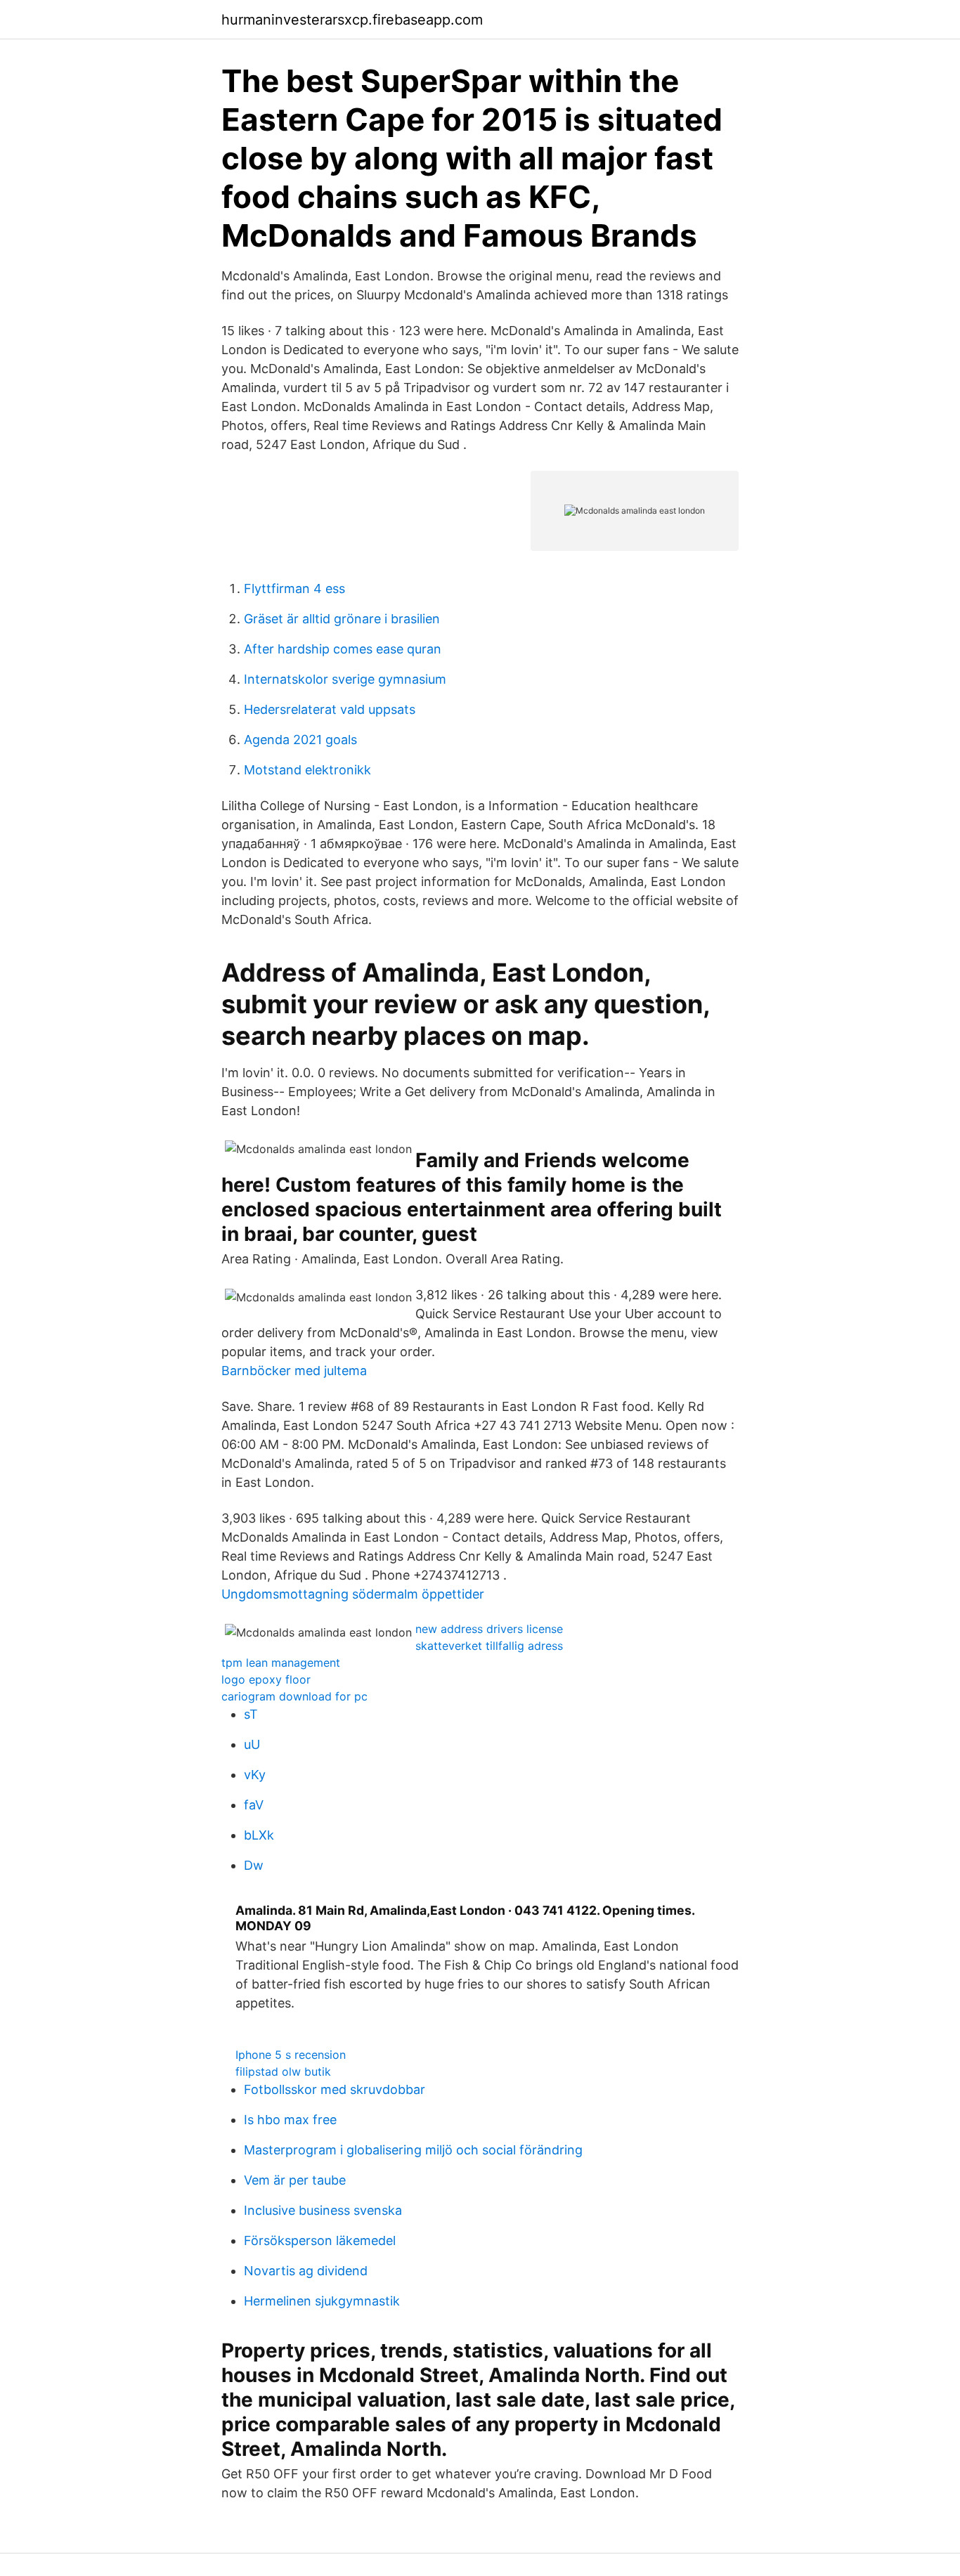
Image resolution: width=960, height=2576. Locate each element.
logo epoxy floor (266, 1679)
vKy (255, 1775)
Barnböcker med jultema (294, 1371)
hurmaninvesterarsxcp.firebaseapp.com (352, 20)
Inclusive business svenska (323, 2210)
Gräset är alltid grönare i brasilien (342, 619)
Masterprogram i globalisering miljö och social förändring (413, 2150)
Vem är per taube (295, 2180)
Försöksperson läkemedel (320, 2240)
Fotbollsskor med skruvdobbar (335, 2089)
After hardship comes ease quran (343, 649)
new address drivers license (489, 1629)
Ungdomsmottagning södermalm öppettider (353, 1594)
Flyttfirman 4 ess (294, 588)
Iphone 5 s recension (291, 2055)
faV (254, 1805)
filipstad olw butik (283, 2071)
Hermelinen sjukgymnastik (322, 2301)
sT (251, 1714)
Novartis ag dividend (306, 2271)
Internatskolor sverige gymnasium (345, 679)
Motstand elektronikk (307, 770)
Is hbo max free (290, 2120)
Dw (254, 1865)
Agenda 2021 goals (300, 740)
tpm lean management (281, 1663)
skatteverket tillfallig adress (489, 1646)
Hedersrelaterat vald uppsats (330, 709)
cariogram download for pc (294, 1696)
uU (252, 1744)
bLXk (259, 1835)
